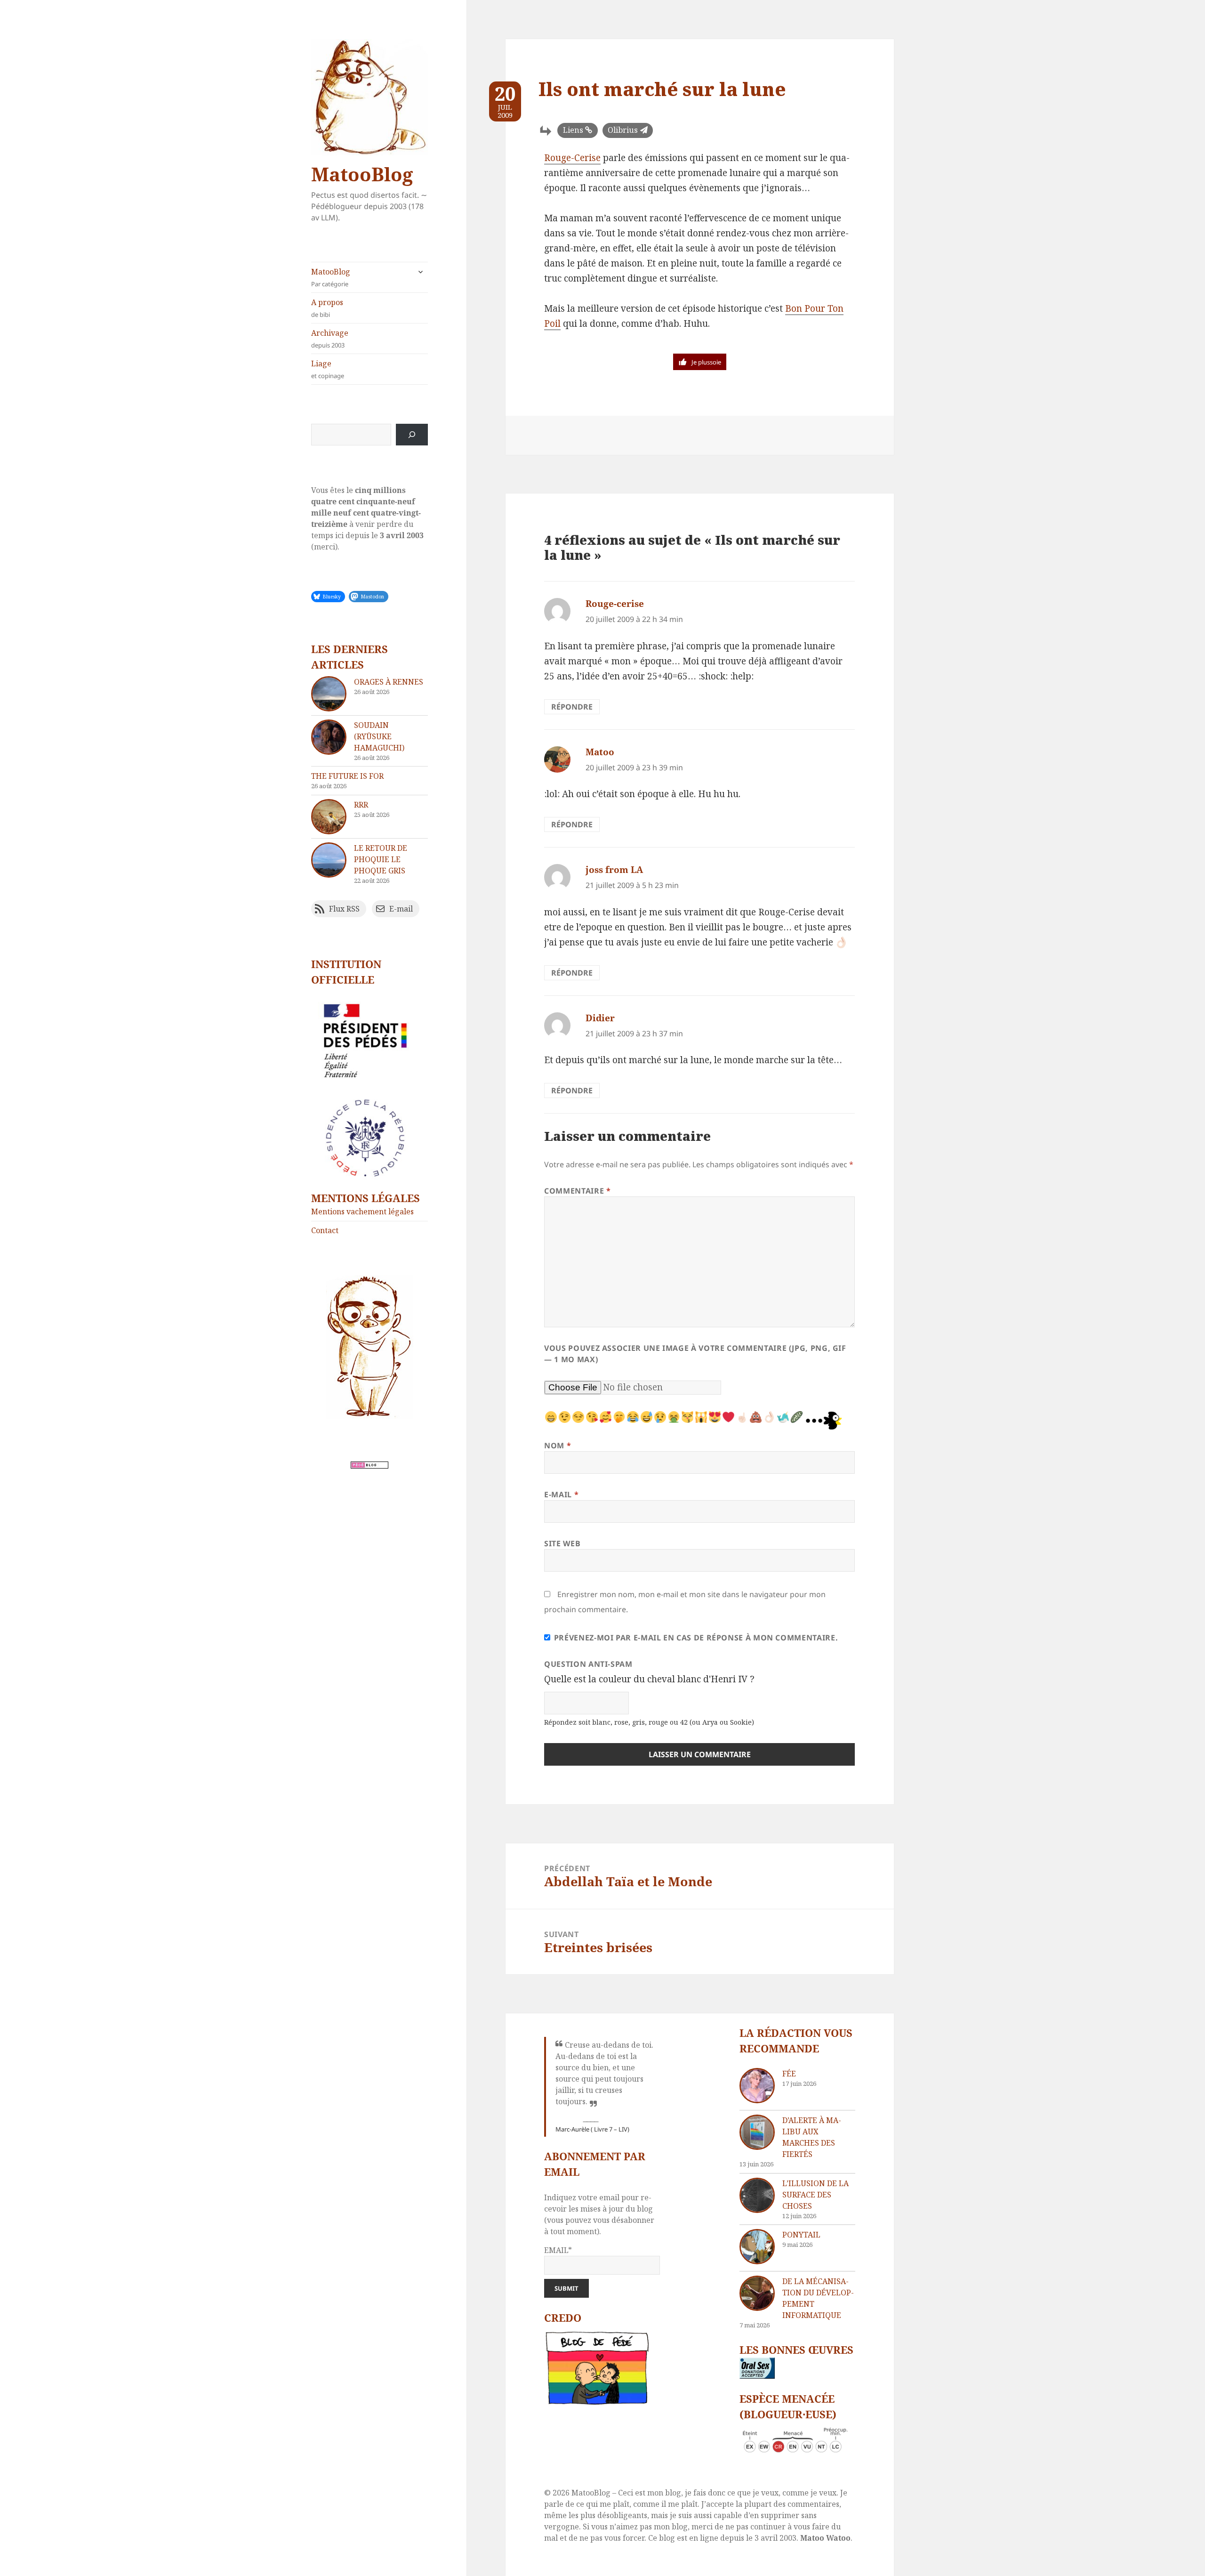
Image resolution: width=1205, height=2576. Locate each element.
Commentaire (577, 1191)
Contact (325, 1230)
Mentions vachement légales (362, 1211)
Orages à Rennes (389, 682)
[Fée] (757, 2086)
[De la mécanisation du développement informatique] (757, 2293)
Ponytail (801, 2235)
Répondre (572, 707)
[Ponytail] (757, 2247)
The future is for (347, 776)
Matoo (600, 752)
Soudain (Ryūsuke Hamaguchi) (379, 736)
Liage (328, 369)
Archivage (330, 339)
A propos (327, 308)
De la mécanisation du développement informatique (818, 2298)
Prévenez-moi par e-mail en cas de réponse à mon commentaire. (696, 1638)
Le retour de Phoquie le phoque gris (381, 859)
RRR (361, 805)
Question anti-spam (588, 1664)
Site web (562, 1543)
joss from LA (614, 870)
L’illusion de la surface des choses (815, 2195)
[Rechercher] (412, 435)
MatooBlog (362, 174)
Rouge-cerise (615, 604)
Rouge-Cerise (572, 158)
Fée (789, 2074)
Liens (573, 130)
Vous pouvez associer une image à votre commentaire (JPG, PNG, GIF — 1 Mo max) (695, 1354)
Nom (558, 1445)
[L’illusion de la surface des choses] (757, 2195)
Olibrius (623, 130)
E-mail (561, 1494)
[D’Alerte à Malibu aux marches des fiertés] (757, 2132)
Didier (600, 1018)
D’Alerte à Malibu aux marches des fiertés (812, 2137)
